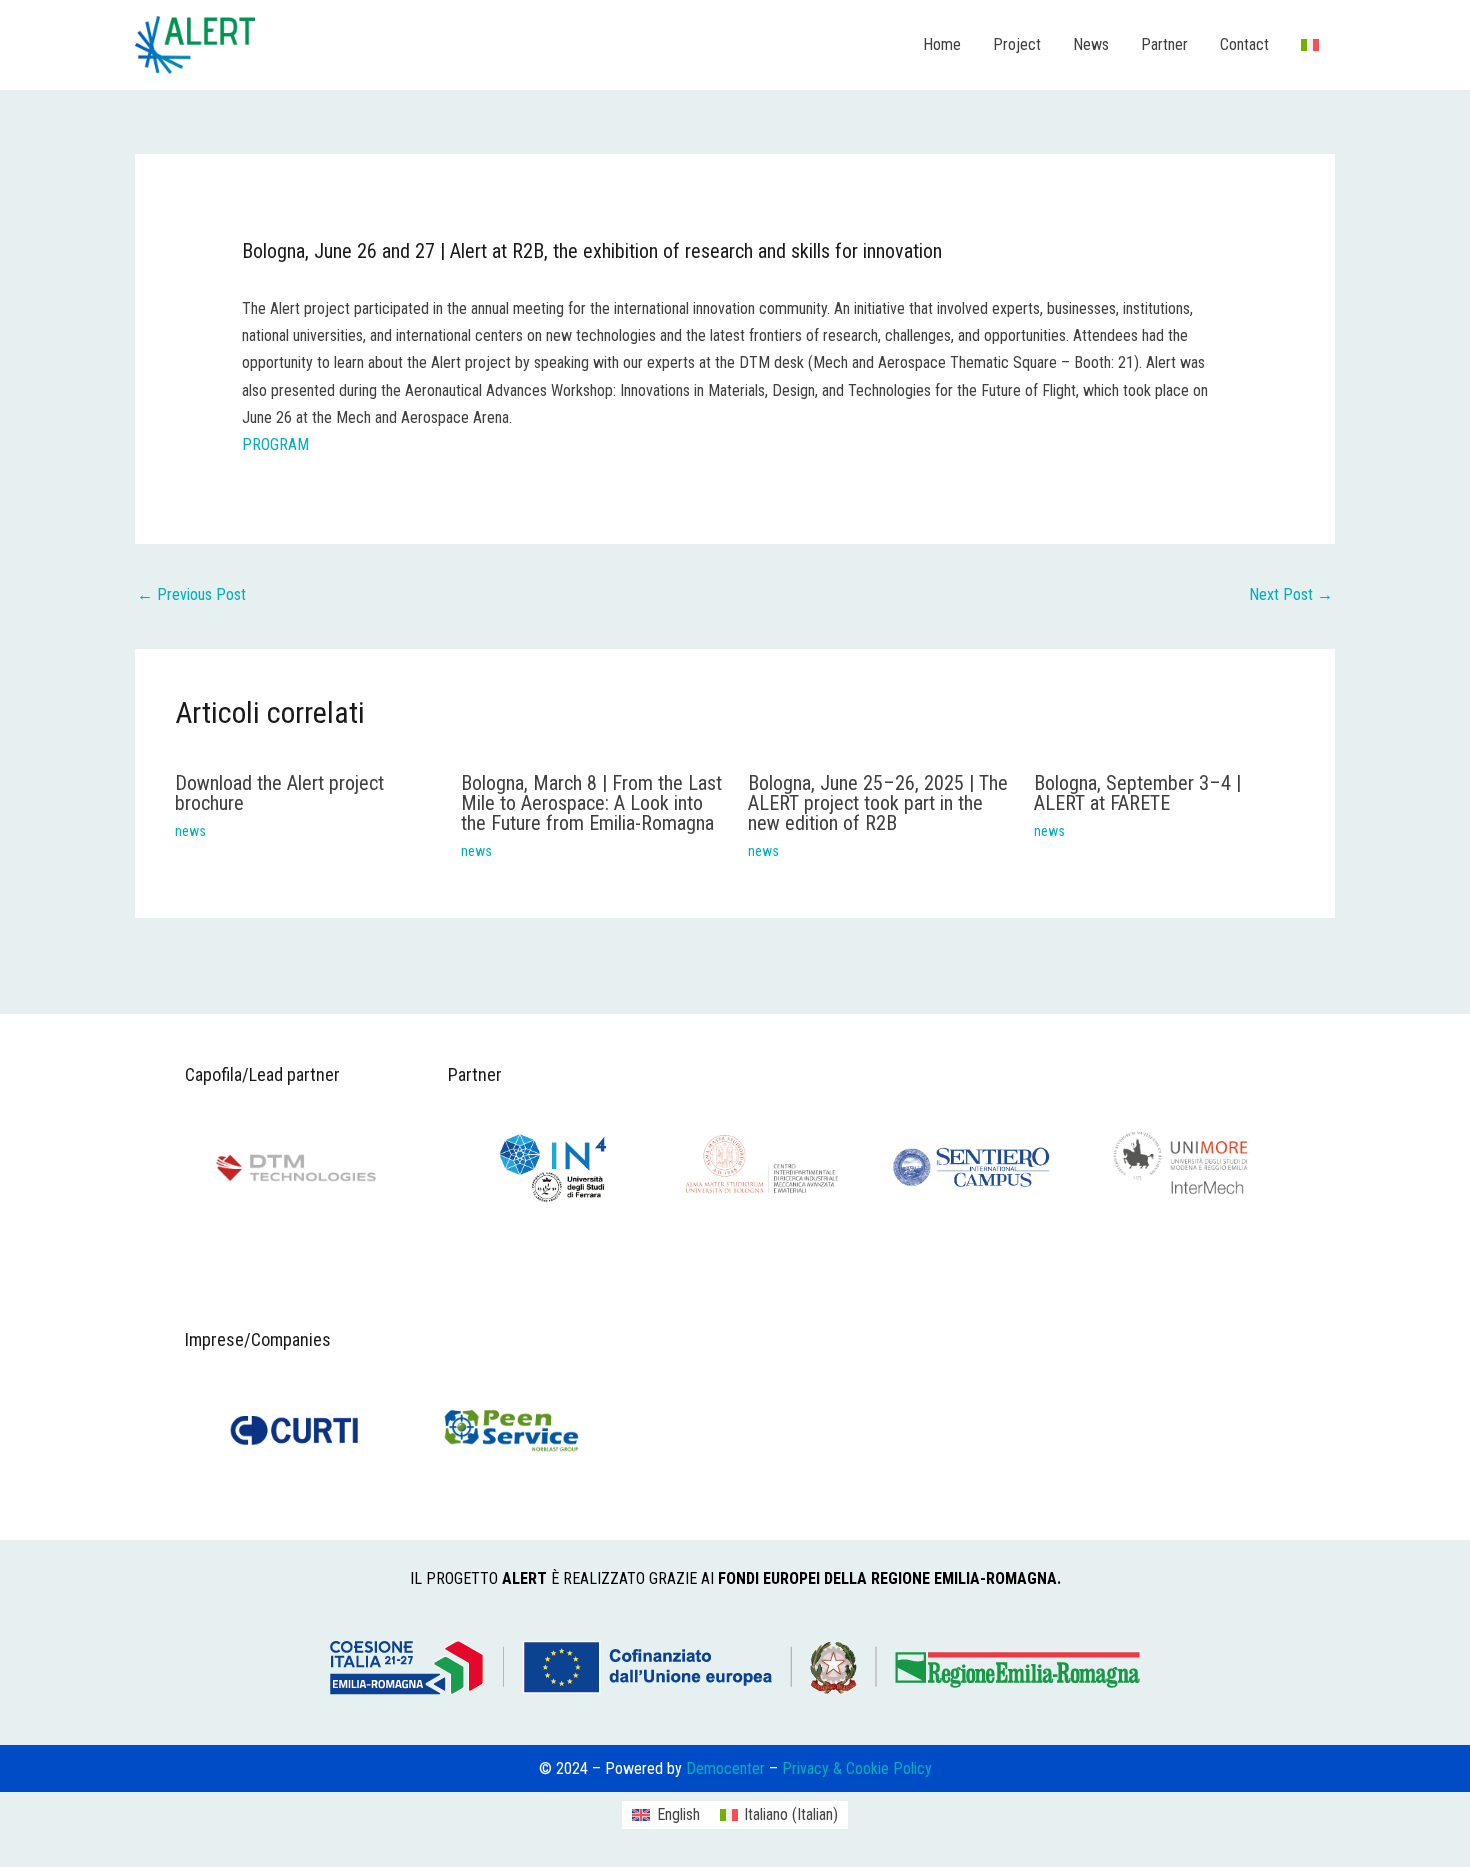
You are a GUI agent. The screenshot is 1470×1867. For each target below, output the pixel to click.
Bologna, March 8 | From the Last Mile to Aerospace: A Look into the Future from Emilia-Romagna (591, 803)
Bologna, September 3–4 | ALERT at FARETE (1137, 793)
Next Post (1291, 594)
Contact (1244, 44)
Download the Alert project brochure (279, 793)
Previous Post (191, 594)
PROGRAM (275, 444)
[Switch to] (1310, 45)
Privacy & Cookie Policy (857, 1768)
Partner (1164, 44)
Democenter (727, 1768)
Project (1017, 44)
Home (942, 44)
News (1091, 44)
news (190, 831)
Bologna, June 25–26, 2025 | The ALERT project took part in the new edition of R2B (878, 803)
